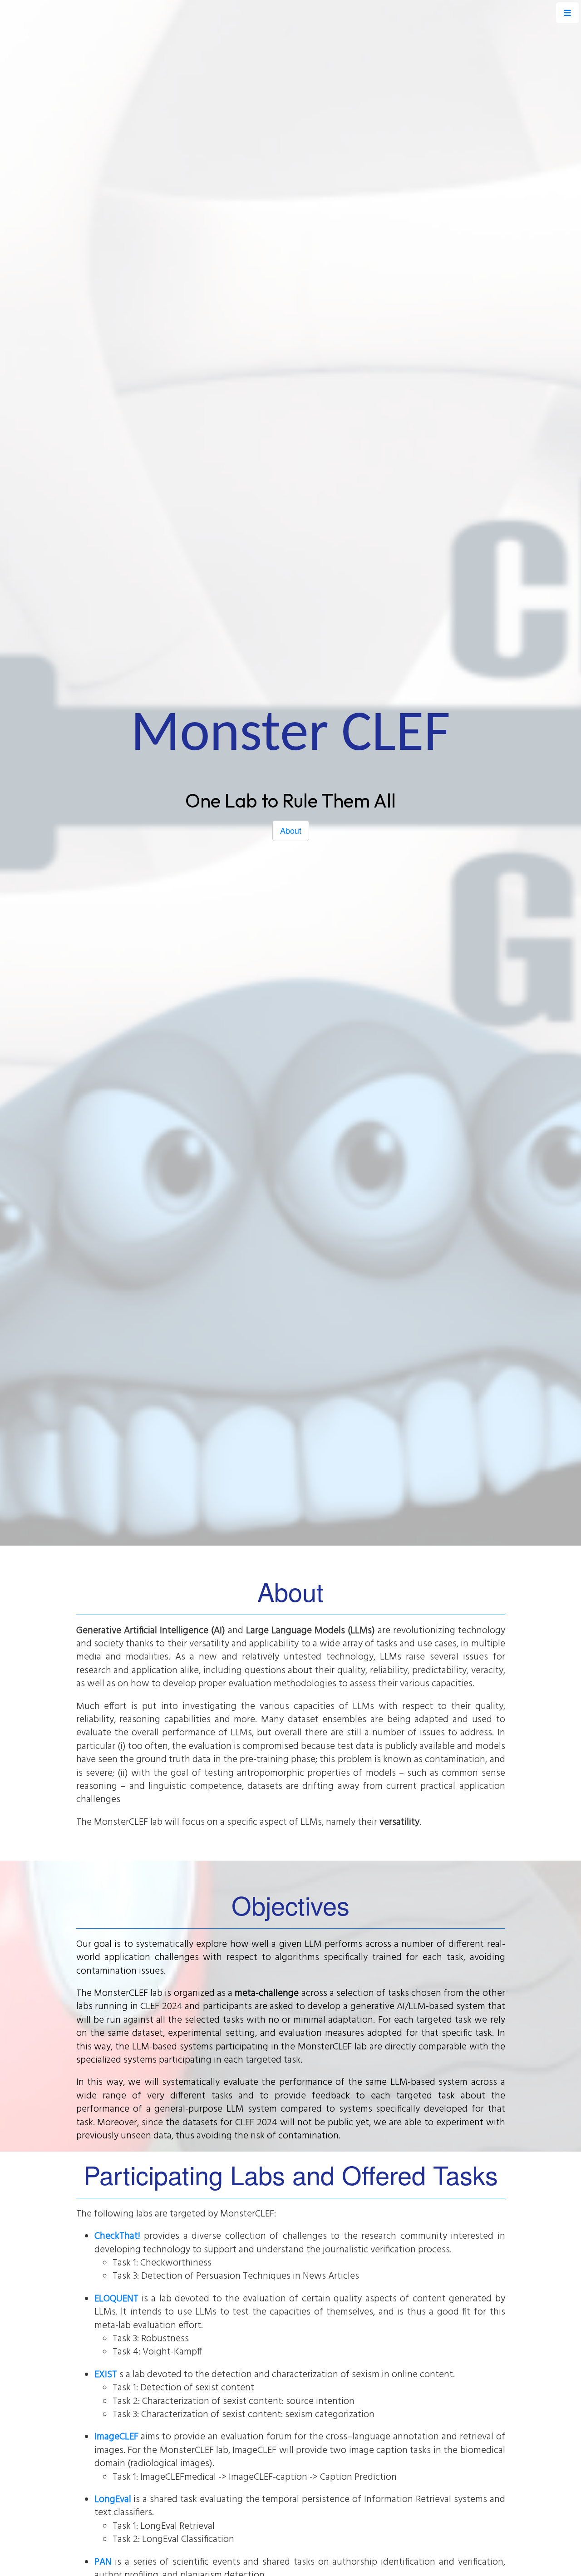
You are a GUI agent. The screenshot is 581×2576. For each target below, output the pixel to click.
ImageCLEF (116, 2437)
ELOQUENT (116, 2299)
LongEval (113, 2500)
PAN (103, 2562)
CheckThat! (117, 2236)
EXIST (106, 2375)
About (291, 830)
